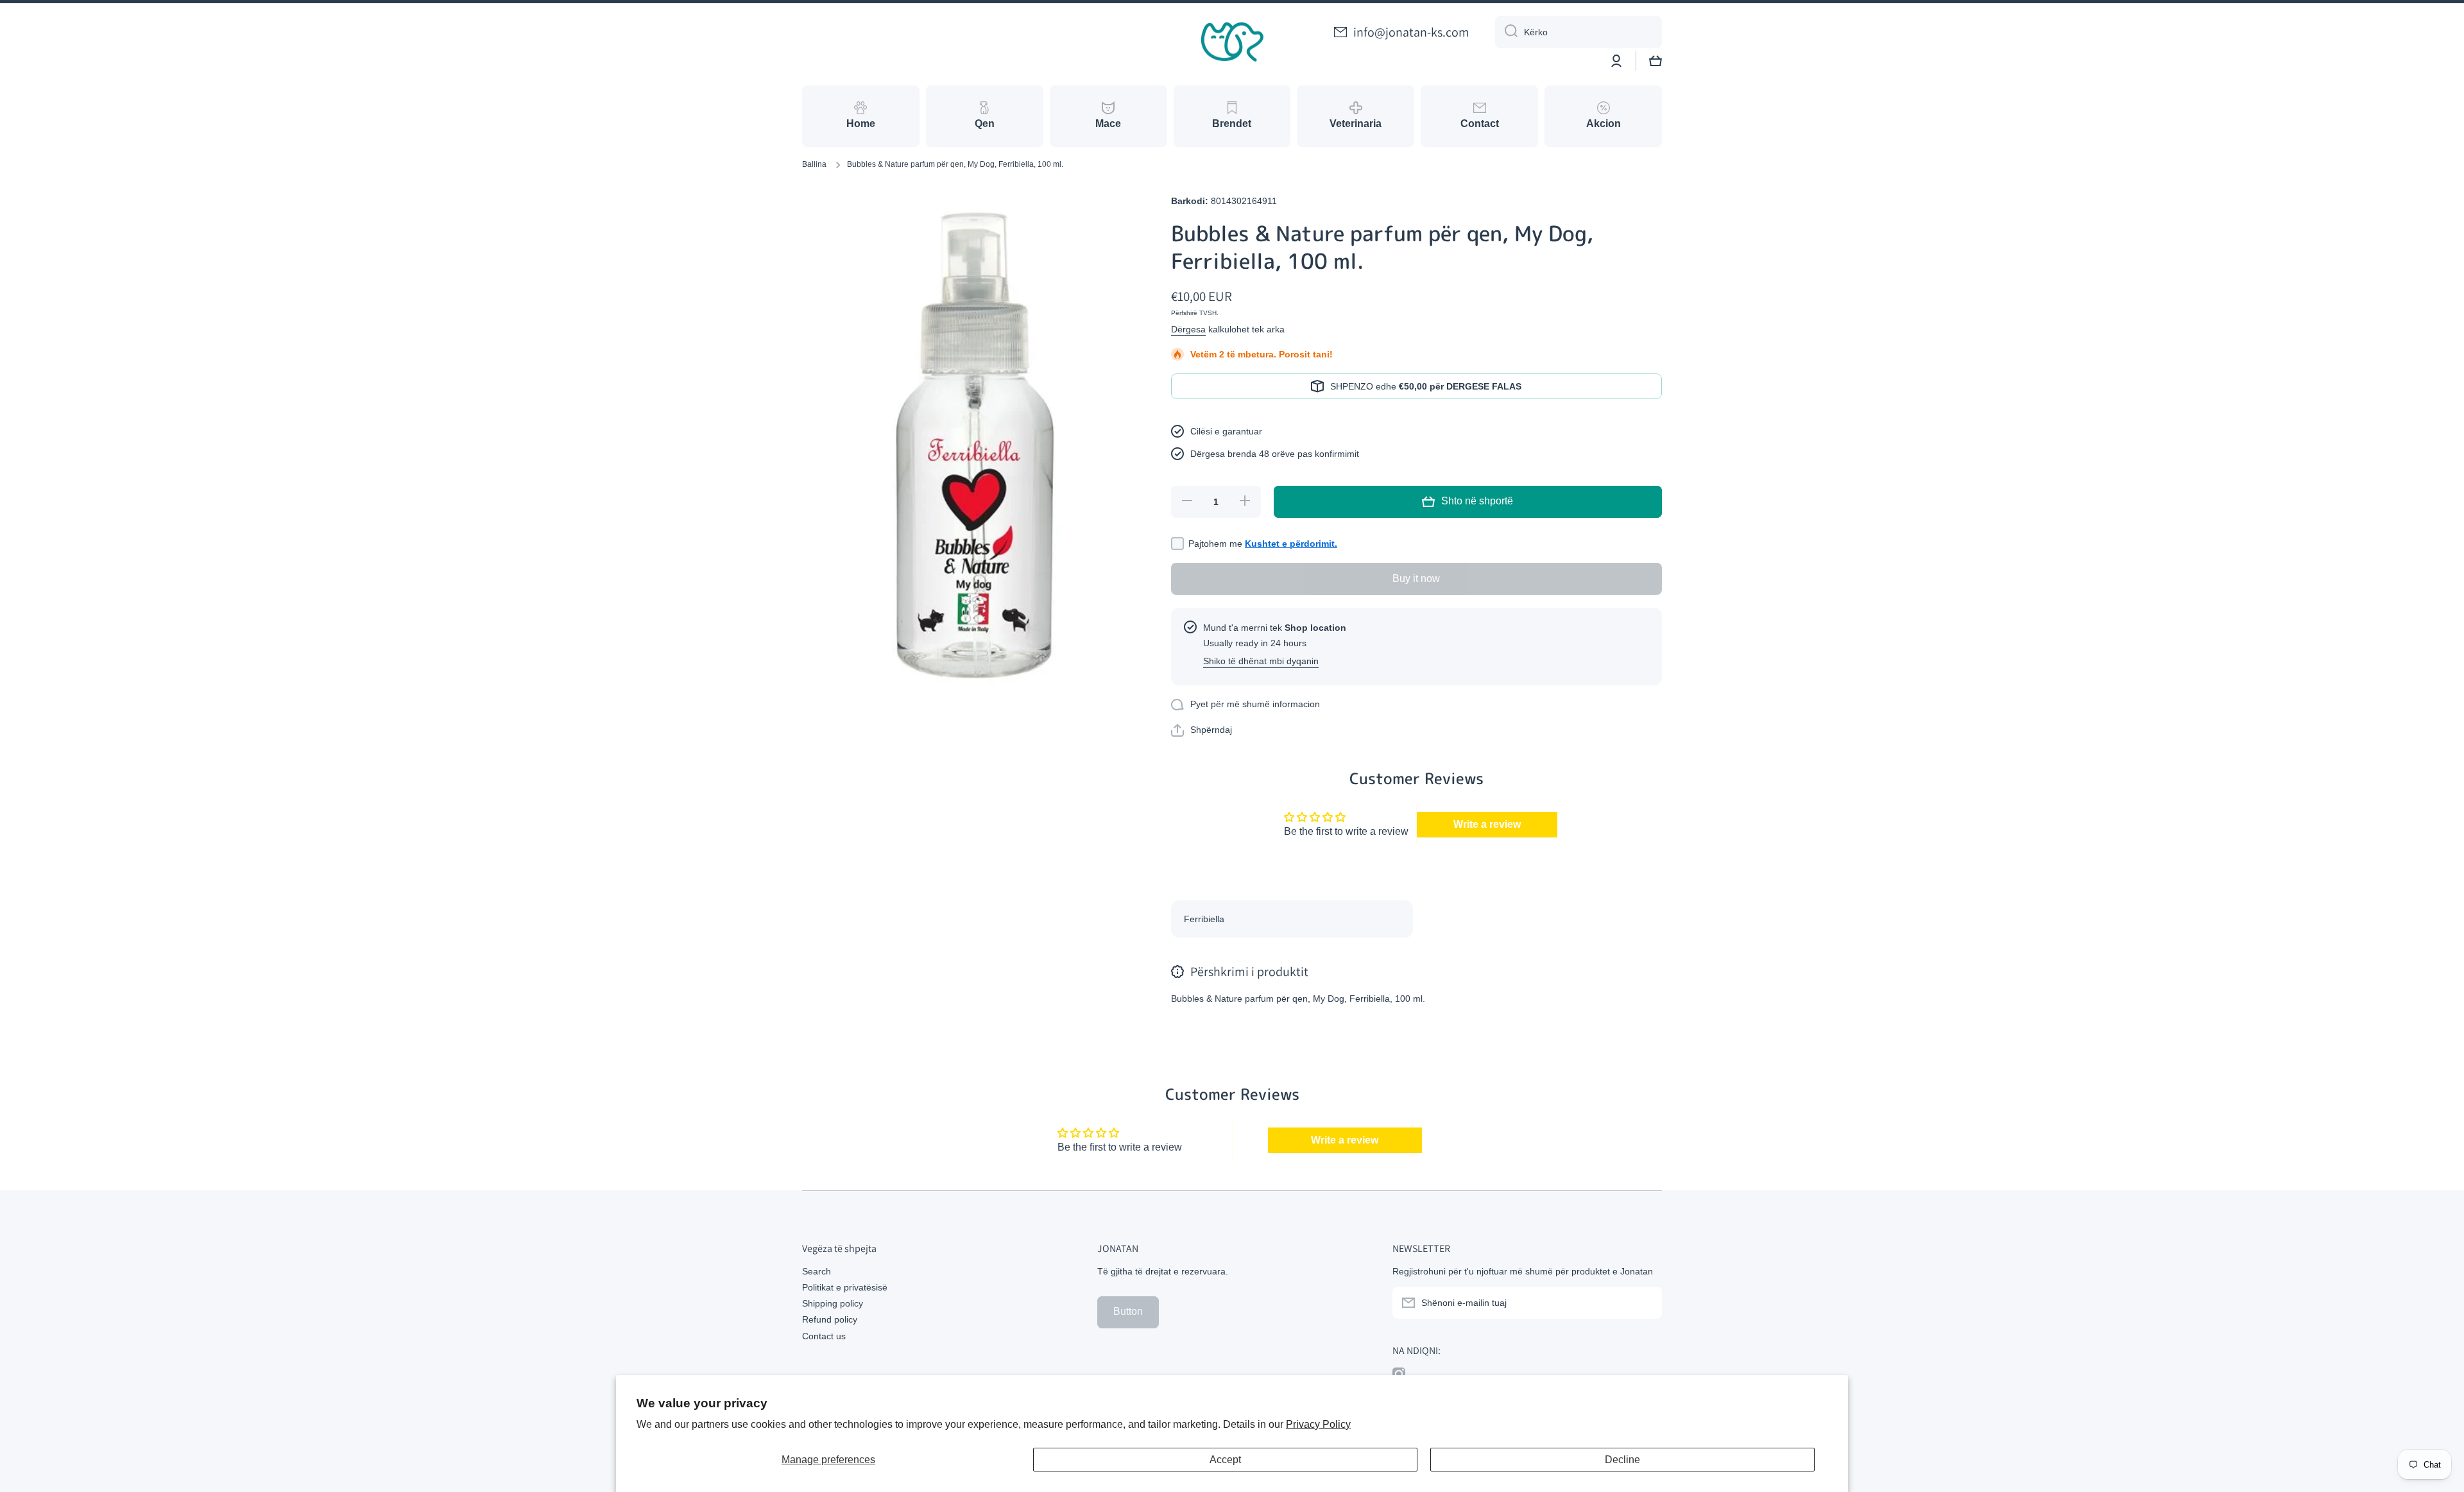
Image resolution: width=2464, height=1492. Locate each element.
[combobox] (1579, 32)
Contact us (824, 1336)
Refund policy (830, 1319)
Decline (1622, 1460)
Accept (1225, 1460)
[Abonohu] (1646, 1303)
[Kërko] (1506, 32)
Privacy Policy (1318, 1424)
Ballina (814, 164)
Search (817, 1271)
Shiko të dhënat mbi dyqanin (1261, 661)
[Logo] (1232, 42)
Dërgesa (1188, 329)
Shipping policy (833, 1303)
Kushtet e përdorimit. (1291, 544)
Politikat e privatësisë (845, 1287)
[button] (1656, 61)
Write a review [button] (1487, 824)
